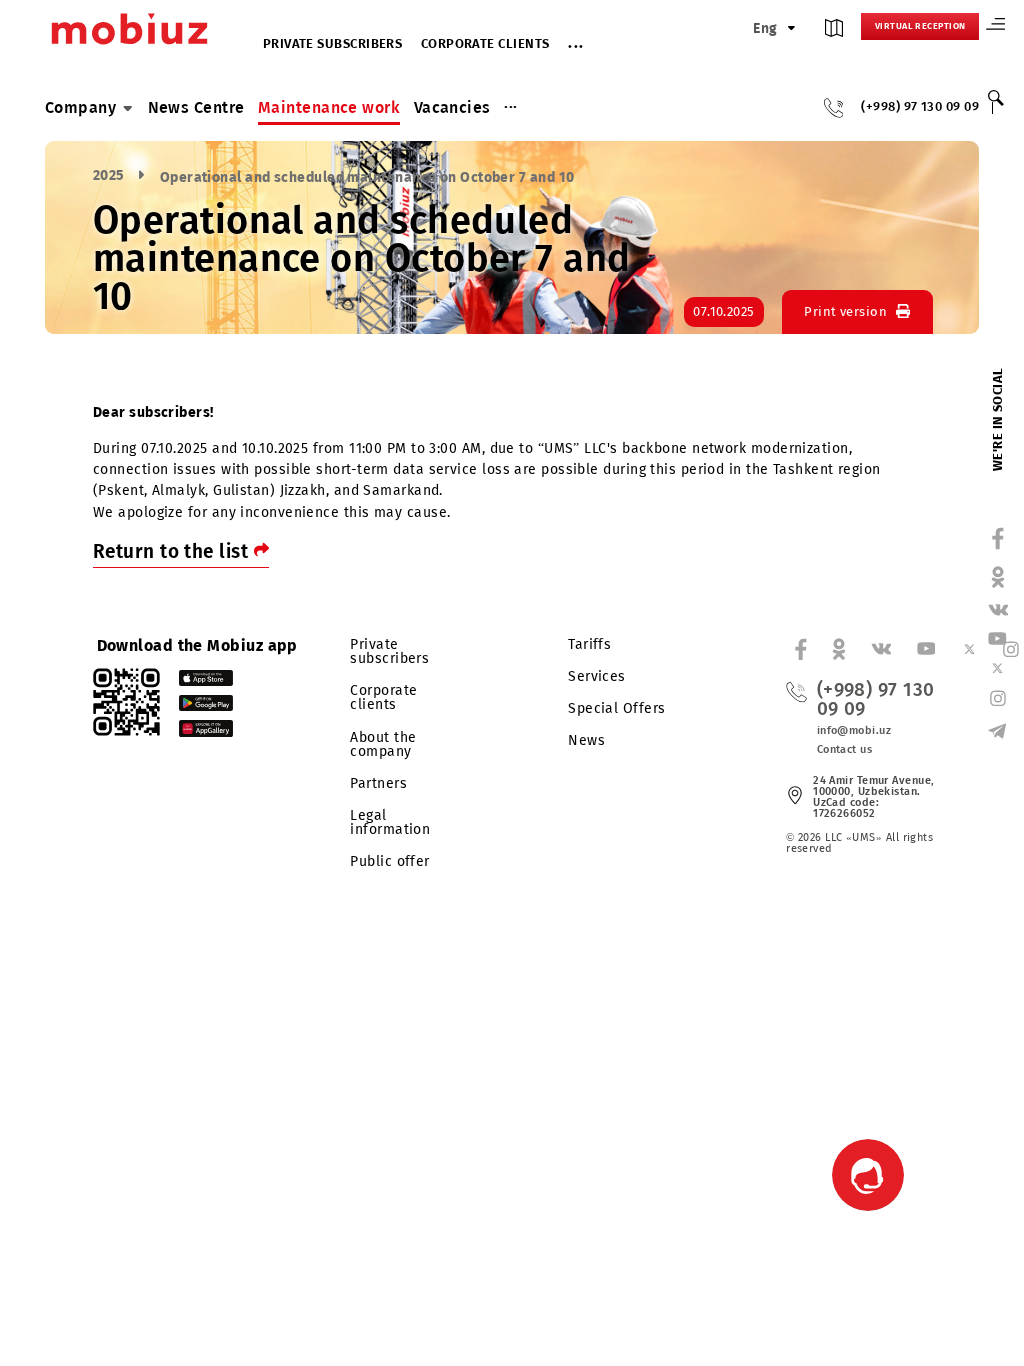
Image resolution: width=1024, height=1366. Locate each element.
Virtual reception (920, 26)
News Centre (196, 107)
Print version (845, 311)
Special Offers (616, 708)
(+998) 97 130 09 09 (920, 107)
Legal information (390, 822)
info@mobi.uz (854, 730)
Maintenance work (329, 107)
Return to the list (173, 551)
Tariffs (589, 644)
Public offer (389, 861)
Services (597, 676)
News (586, 740)
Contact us (845, 749)
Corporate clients (485, 44)
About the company (383, 744)
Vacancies (452, 107)
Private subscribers (333, 44)
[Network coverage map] (834, 32)
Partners (378, 783)
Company (80, 107)
